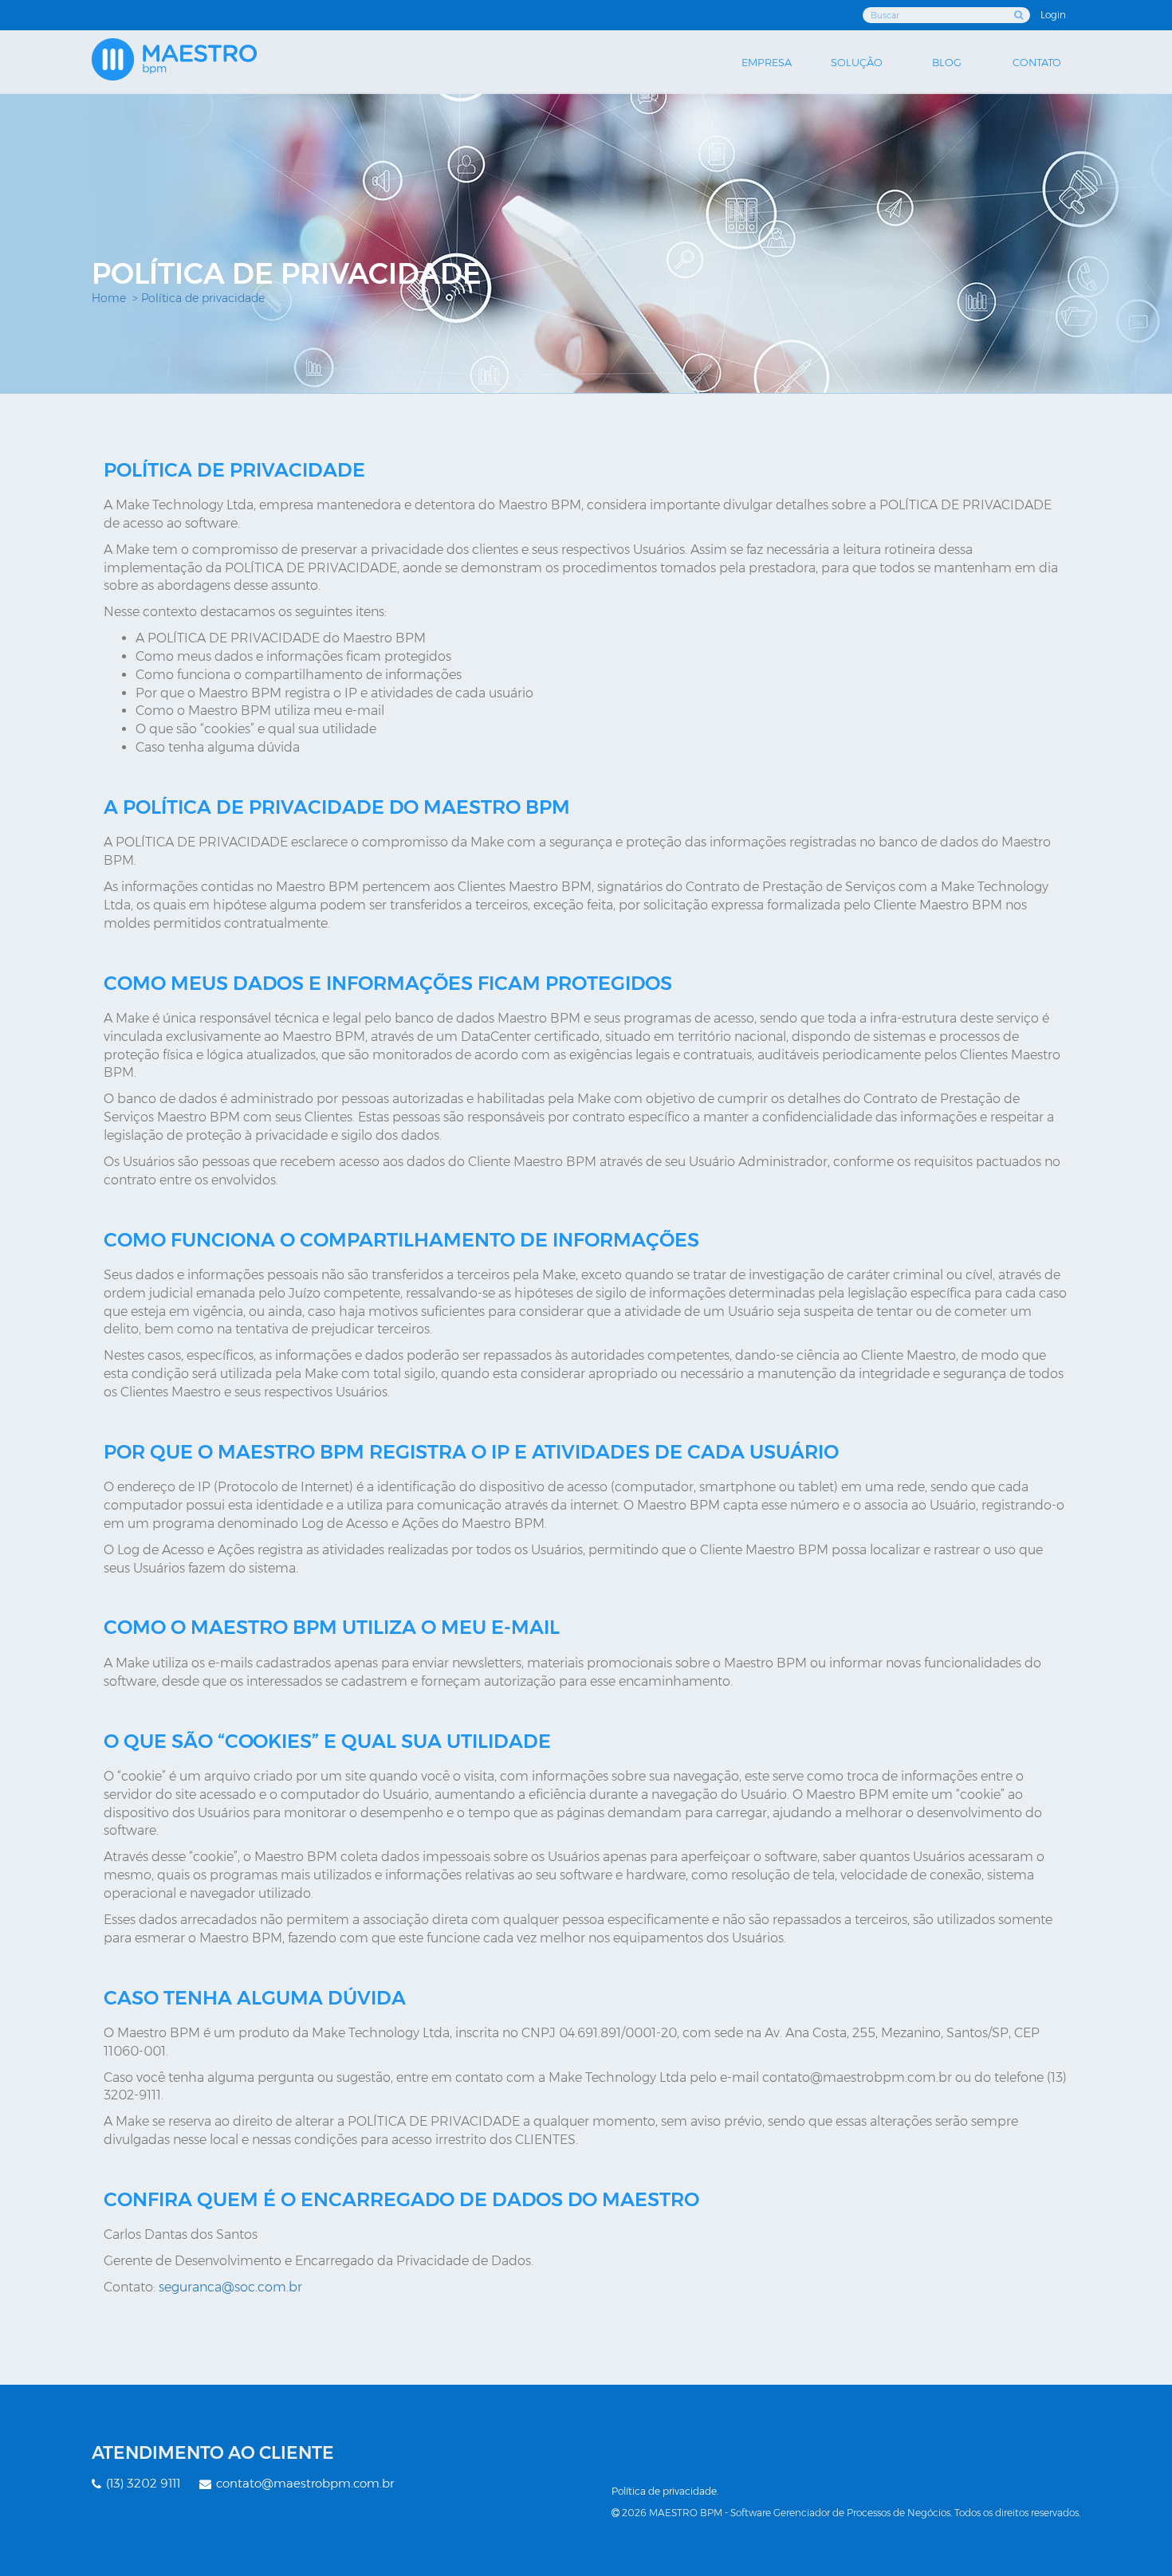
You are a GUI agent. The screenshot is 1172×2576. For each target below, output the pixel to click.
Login (1053, 15)
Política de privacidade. (665, 2491)
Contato (1037, 62)
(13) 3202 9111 (142, 2483)
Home (109, 298)
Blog (947, 62)
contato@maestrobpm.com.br (303, 2483)
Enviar (1020, 15)
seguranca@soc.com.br (230, 2287)
